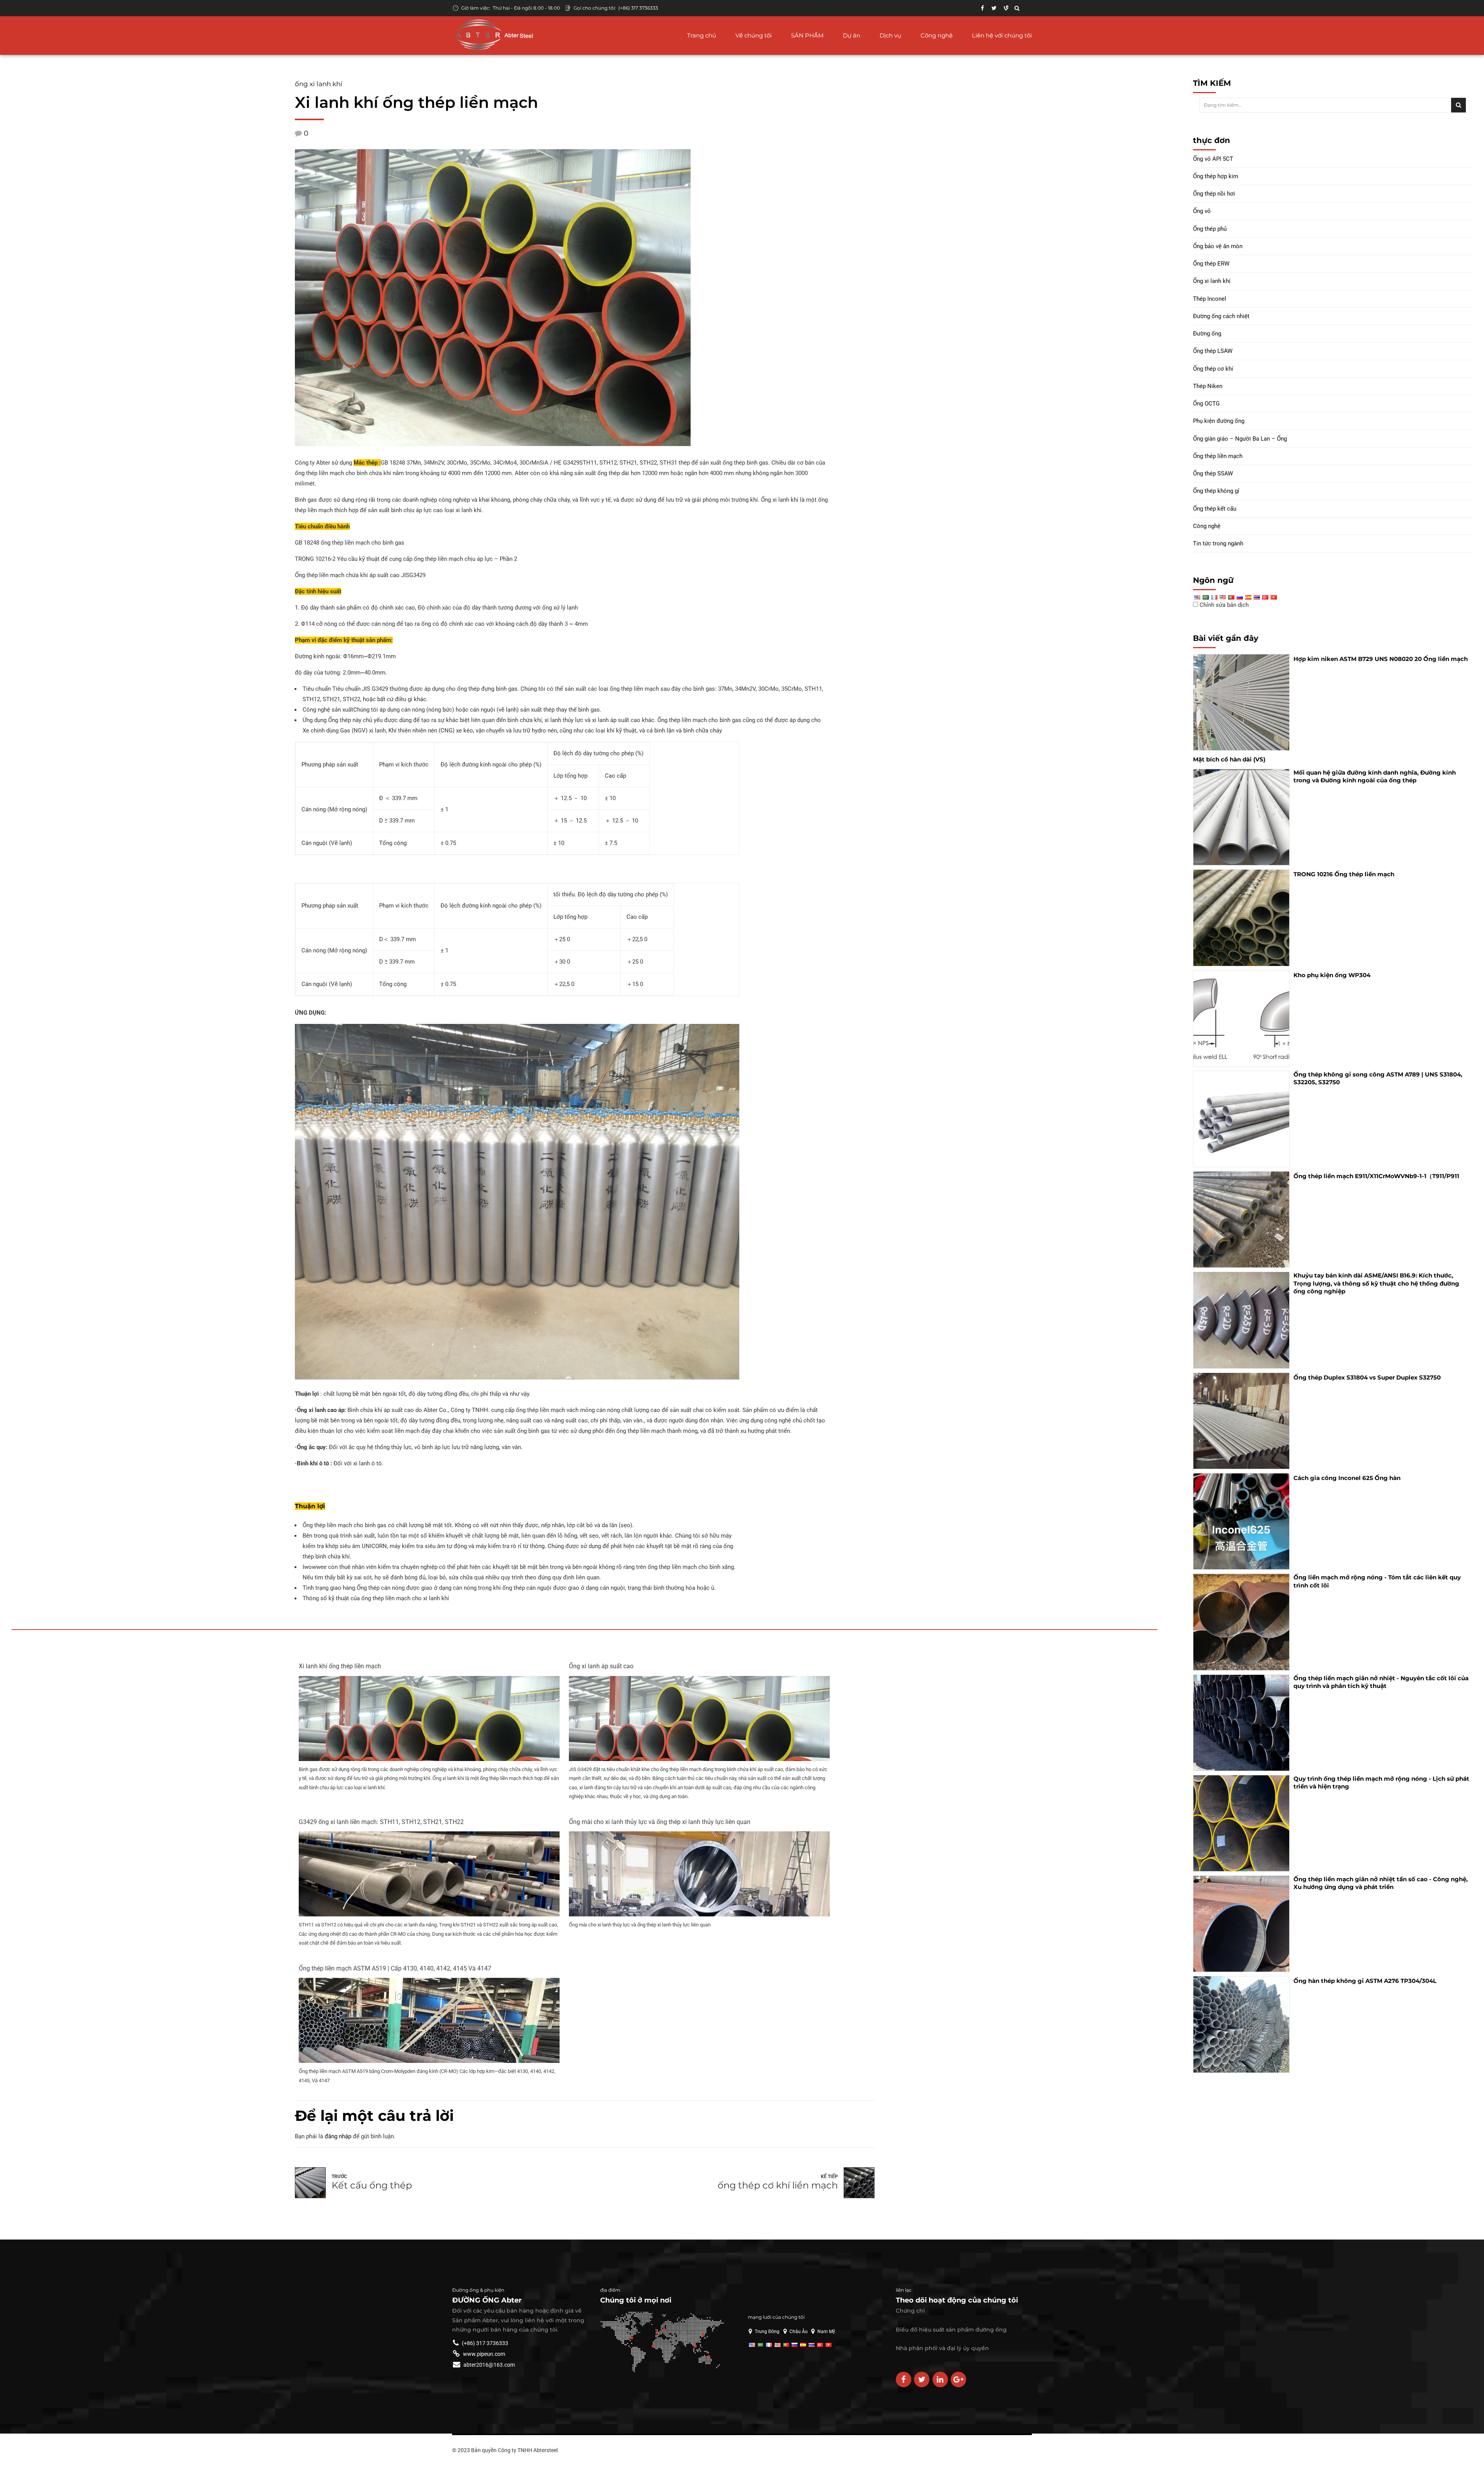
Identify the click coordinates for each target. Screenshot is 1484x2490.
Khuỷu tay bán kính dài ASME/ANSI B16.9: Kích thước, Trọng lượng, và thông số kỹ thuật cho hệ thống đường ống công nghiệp (1376, 1283)
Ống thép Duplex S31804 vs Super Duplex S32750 (1367, 1377)
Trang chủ (702, 35)
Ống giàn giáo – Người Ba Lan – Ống (1240, 439)
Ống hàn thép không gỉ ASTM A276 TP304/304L (1365, 1981)
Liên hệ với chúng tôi (1002, 35)
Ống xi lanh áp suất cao (601, 1666)
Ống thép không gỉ (1216, 491)
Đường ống (1207, 334)
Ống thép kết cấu (1215, 509)
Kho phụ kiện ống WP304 (1332, 975)
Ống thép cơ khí (1213, 369)
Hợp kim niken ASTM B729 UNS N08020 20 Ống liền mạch (1381, 659)
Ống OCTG (1206, 404)
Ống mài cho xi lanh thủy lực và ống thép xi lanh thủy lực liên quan (660, 1822)
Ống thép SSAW (1213, 473)
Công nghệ (937, 35)
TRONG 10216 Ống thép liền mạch (1344, 874)
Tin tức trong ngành (1218, 543)
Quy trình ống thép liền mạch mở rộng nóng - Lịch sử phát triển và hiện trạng (1381, 1782)
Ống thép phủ (1210, 229)
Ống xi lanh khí (319, 84)
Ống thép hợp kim (1216, 176)
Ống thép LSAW (1213, 351)
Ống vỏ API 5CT (1213, 159)
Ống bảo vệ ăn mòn (1218, 246)
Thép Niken (1208, 386)
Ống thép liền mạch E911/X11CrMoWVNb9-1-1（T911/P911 (1376, 1176)
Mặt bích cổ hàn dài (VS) (1229, 759)
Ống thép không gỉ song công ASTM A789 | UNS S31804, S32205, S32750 (1378, 1078)
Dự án (852, 35)
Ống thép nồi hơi (1214, 194)
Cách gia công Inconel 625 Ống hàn (1347, 1478)
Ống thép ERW (1211, 264)
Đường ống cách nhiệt (1221, 316)
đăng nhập (338, 2136)
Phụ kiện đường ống (1219, 421)
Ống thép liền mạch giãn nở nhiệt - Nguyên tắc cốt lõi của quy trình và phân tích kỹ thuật (1381, 1682)
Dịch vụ (890, 35)
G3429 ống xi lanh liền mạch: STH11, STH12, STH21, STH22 (381, 1822)
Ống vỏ (1202, 211)
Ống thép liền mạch (1218, 456)
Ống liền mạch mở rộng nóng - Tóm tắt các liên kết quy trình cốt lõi (1377, 1581)
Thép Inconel (1210, 299)
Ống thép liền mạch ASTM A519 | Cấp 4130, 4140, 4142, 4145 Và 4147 (395, 1968)
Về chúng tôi (754, 35)
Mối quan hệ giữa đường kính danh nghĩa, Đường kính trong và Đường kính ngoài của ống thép (1375, 776)
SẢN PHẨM (807, 35)
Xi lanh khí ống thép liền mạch (340, 1666)
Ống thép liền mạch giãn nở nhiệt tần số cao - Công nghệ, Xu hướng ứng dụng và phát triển (1381, 1883)
